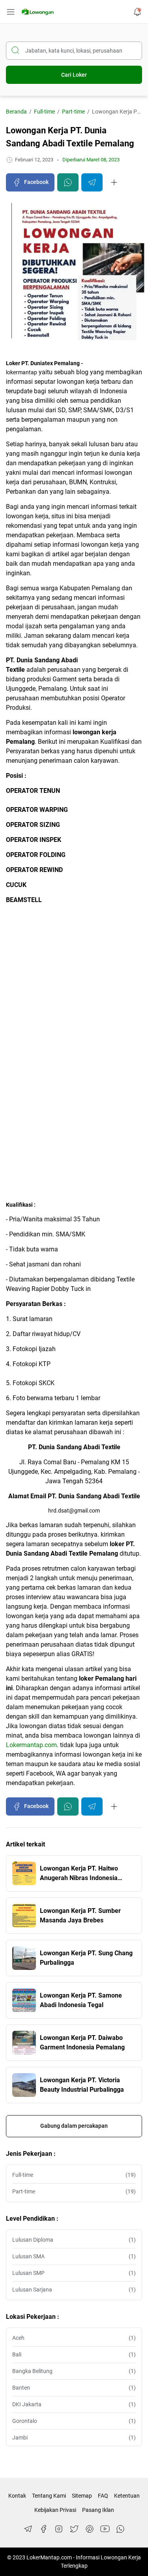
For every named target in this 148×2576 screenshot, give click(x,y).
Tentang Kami (49, 2496)
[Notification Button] (137, 12)
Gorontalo (74, 2421)
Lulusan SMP (74, 2273)
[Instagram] (59, 2529)
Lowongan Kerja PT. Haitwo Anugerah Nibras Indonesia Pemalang (79, 1874)
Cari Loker (74, 75)
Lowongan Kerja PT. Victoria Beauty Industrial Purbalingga (82, 2085)
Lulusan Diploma (74, 2240)
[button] (30, 182)
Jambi (74, 2438)
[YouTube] (105, 2529)
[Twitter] (74, 2529)
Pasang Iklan (98, 2510)
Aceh (74, 2338)
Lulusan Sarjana (74, 2290)
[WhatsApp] (120, 2529)
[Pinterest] (90, 2529)
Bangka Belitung (74, 2371)
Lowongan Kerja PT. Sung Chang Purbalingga (86, 1958)
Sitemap (82, 2496)
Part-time (74, 2191)
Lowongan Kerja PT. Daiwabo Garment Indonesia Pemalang (82, 2042)
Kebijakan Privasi (55, 2510)
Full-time (74, 2175)
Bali (74, 2354)
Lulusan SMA (74, 2256)
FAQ (103, 2496)
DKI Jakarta (74, 2404)
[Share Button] (114, 182)
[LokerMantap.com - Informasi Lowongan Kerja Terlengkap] (38, 12)
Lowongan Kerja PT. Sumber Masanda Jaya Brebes (80, 1915)
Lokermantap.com (31, 1745)
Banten (74, 2388)
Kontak (17, 2496)
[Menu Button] (11, 12)
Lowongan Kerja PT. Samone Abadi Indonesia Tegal (81, 2000)
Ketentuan (127, 2496)
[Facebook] (43, 2529)
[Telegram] (28, 2529)
